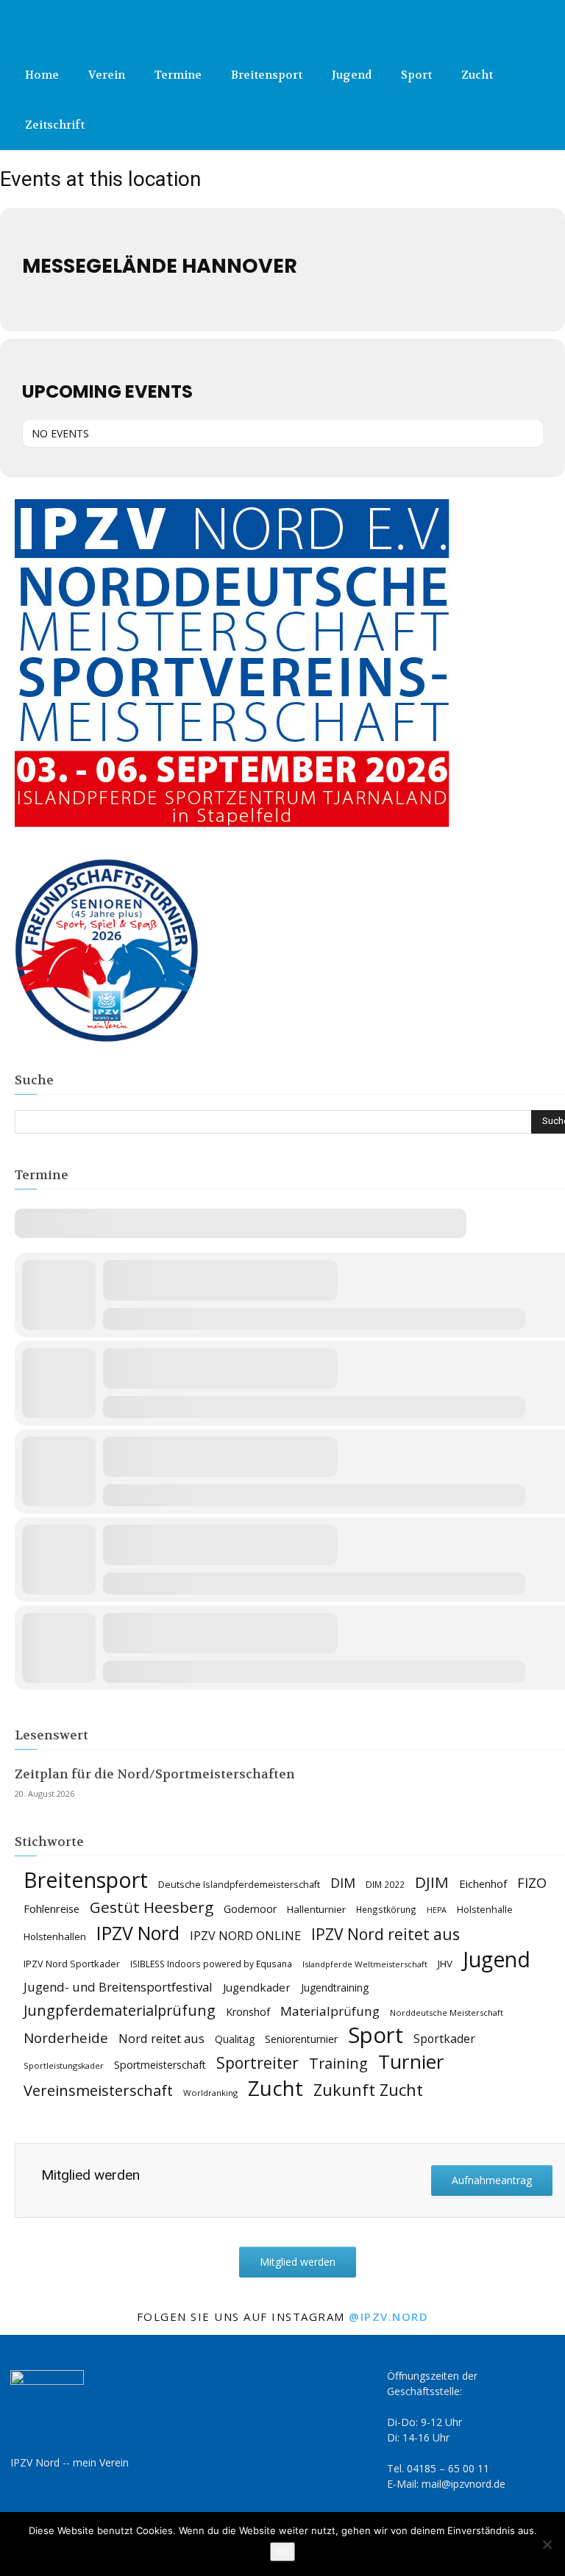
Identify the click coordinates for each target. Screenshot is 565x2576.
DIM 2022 (385, 1884)
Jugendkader (257, 1987)
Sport (416, 75)
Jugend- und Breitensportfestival (118, 1987)
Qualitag (235, 2039)
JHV (445, 1964)
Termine (178, 75)
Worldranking (210, 2093)
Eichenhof (483, 1883)
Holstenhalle (485, 1910)
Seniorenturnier (301, 2039)
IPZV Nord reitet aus (385, 1935)
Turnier (411, 2062)
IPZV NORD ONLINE (245, 1936)
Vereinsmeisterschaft (98, 2090)
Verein (107, 75)
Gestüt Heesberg (152, 1907)
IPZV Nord (138, 1933)
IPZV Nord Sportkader (72, 1964)
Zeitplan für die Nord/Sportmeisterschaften (155, 1774)
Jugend (352, 75)
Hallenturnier (316, 1909)
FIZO (532, 1883)
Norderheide (66, 2037)
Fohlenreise (51, 1908)
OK (282, 2552)
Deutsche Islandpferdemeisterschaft (239, 1885)
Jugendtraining (335, 1988)
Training (338, 2063)
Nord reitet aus (161, 2039)
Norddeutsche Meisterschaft (447, 2012)
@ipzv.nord (388, 2316)
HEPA (437, 1910)
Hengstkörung (386, 1909)
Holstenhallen (55, 1936)
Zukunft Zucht (368, 2090)
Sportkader (444, 2039)
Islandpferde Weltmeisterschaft (365, 1964)
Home (42, 75)
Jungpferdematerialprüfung (120, 2010)
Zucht (477, 75)
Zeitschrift (55, 125)
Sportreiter (257, 2063)
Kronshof (248, 2012)
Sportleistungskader (64, 2065)
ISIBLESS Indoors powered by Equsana (211, 1964)
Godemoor (250, 1909)
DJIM (432, 1882)
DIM (343, 1883)
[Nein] (547, 2544)
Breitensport (267, 75)
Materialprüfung (330, 2011)
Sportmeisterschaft (160, 2065)
